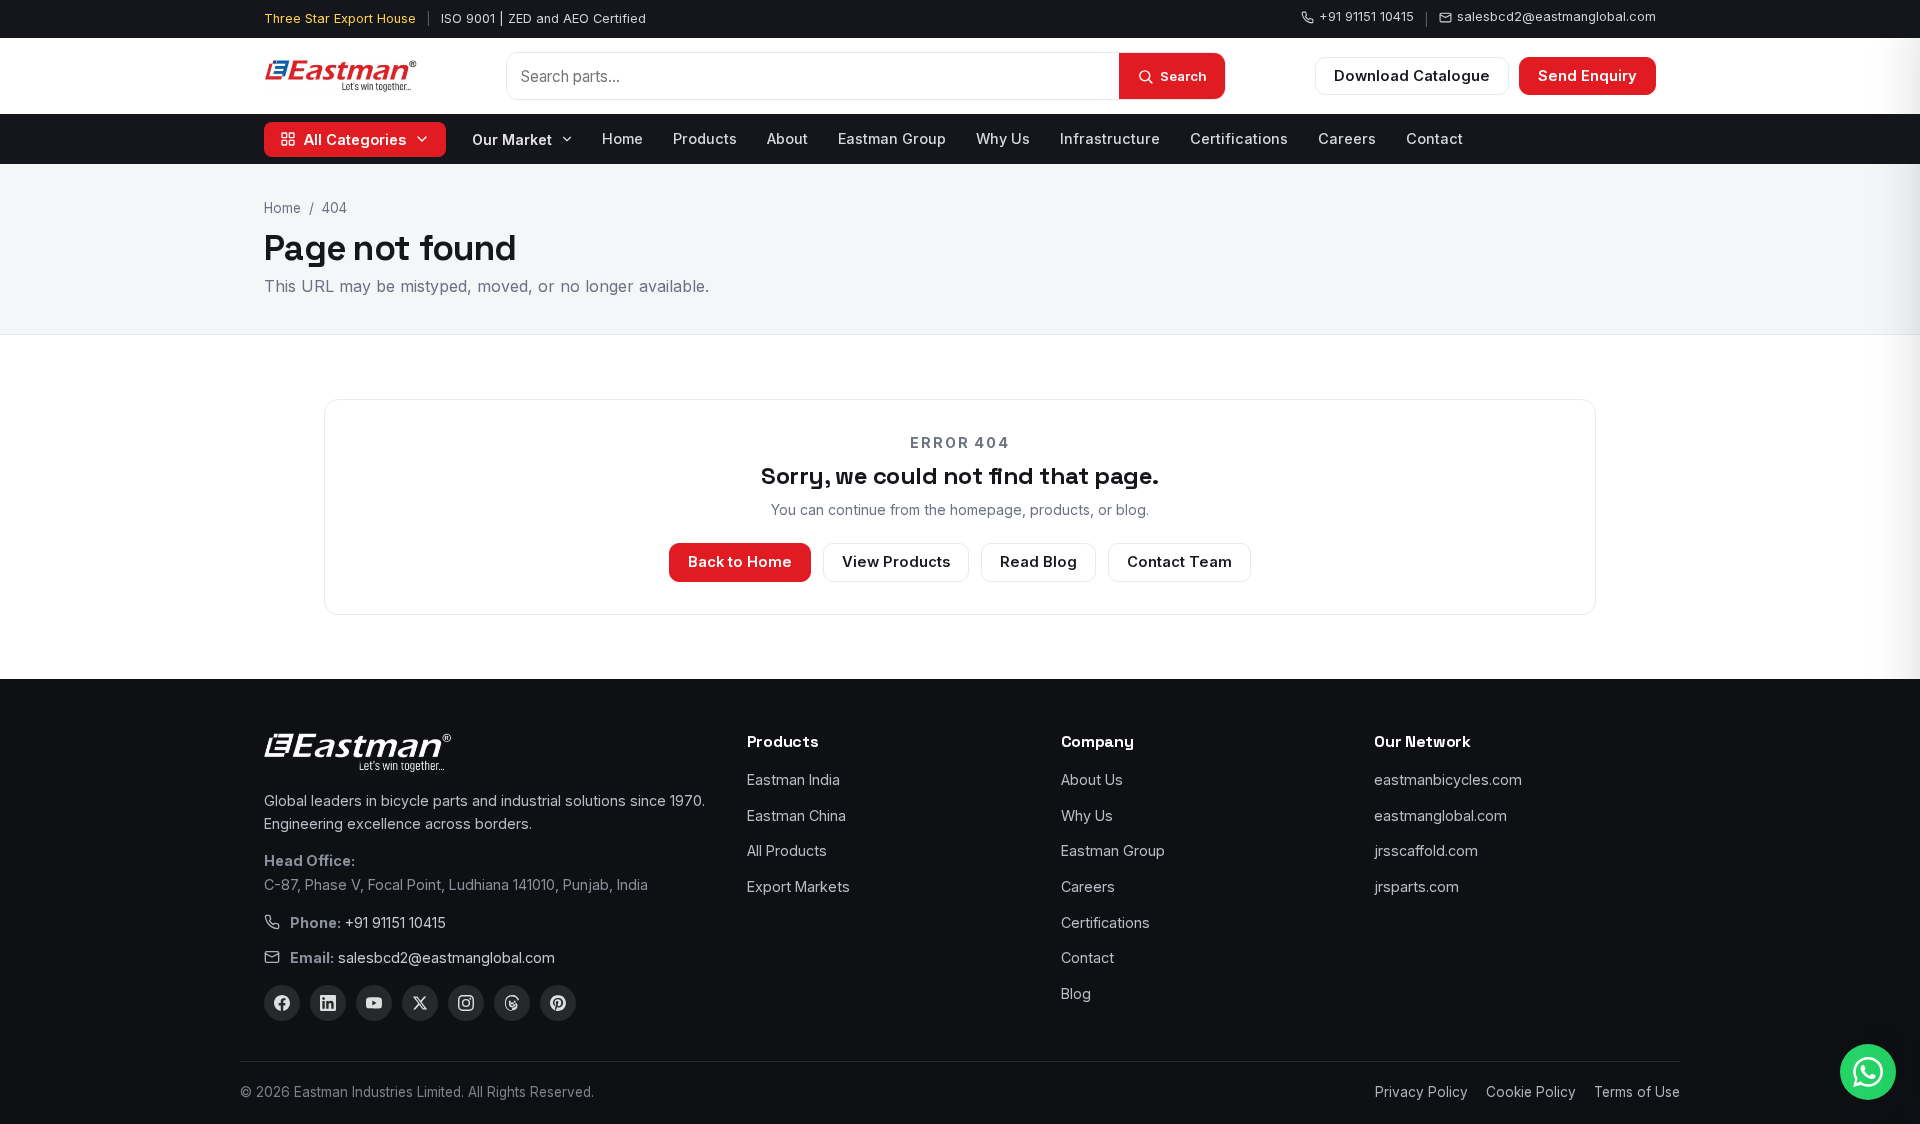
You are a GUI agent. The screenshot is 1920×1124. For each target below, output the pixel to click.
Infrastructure (1110, 138)
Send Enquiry (1587, 76)
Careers (1347, 138)
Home (622, 138)
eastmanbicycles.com (1448, 779)
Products (705, 138)
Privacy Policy (1421, 1092)
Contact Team (1179, 562)
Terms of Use (1637, 1092)
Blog (1076, 993)
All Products (787, 850)
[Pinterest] (558, 1003)
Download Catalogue (1412, 76)
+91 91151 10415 (1366, 16)
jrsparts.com (1416, 886)
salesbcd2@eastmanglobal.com (1556, 16)
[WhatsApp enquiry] (1868, 1072)
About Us (1092, 779)
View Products (896, 562)
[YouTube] (374, 1003)
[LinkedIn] (328, 1003)
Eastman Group (892, 138)
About (787, 138)
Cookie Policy (1531, 1092)
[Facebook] (282, 1003)
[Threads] (512, 1003)
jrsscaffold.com (1426, 850)
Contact (1434, 138)
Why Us (1003, 138)
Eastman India (793, 779)
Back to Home (740, 562)
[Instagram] (466, 1003)
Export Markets (798, 886)
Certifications (1239, 138)
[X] (420, 1003)
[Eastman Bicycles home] (340, 76)
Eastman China (796, 815)
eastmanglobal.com (1440, 815)
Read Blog (1038, 562)
